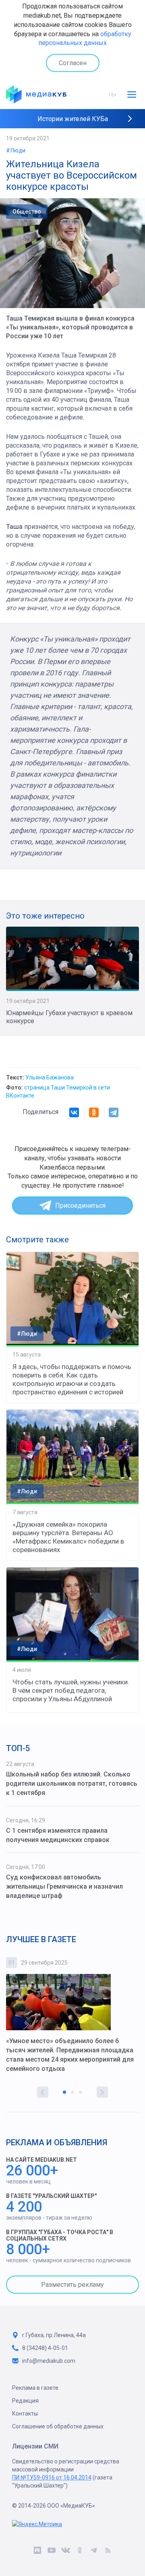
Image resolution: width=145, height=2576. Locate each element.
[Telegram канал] (94, 2552)
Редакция (25, 2401)
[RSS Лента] (108, 2552)
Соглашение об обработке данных (58, 2426)
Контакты (25, 2414)
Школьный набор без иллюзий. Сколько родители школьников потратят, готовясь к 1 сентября (72, 1783)
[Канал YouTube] (51, 2552)
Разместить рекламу (72, 2285)
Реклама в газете (35, 2388)
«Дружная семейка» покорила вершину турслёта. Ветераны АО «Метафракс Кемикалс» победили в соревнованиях (68, 1537)
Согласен (73, 63)
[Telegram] (114, 1112)
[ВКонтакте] (74, 1112)
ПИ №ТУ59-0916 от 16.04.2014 (52, 2477)
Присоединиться (80, 1206)
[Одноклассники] (94, 1112)
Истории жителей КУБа (73, 119)
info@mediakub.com (49, 2361)
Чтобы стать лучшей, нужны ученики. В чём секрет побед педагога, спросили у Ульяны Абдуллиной (71, 1690)
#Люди (16, 150)
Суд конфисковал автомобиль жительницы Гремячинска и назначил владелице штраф (64, 1886)
